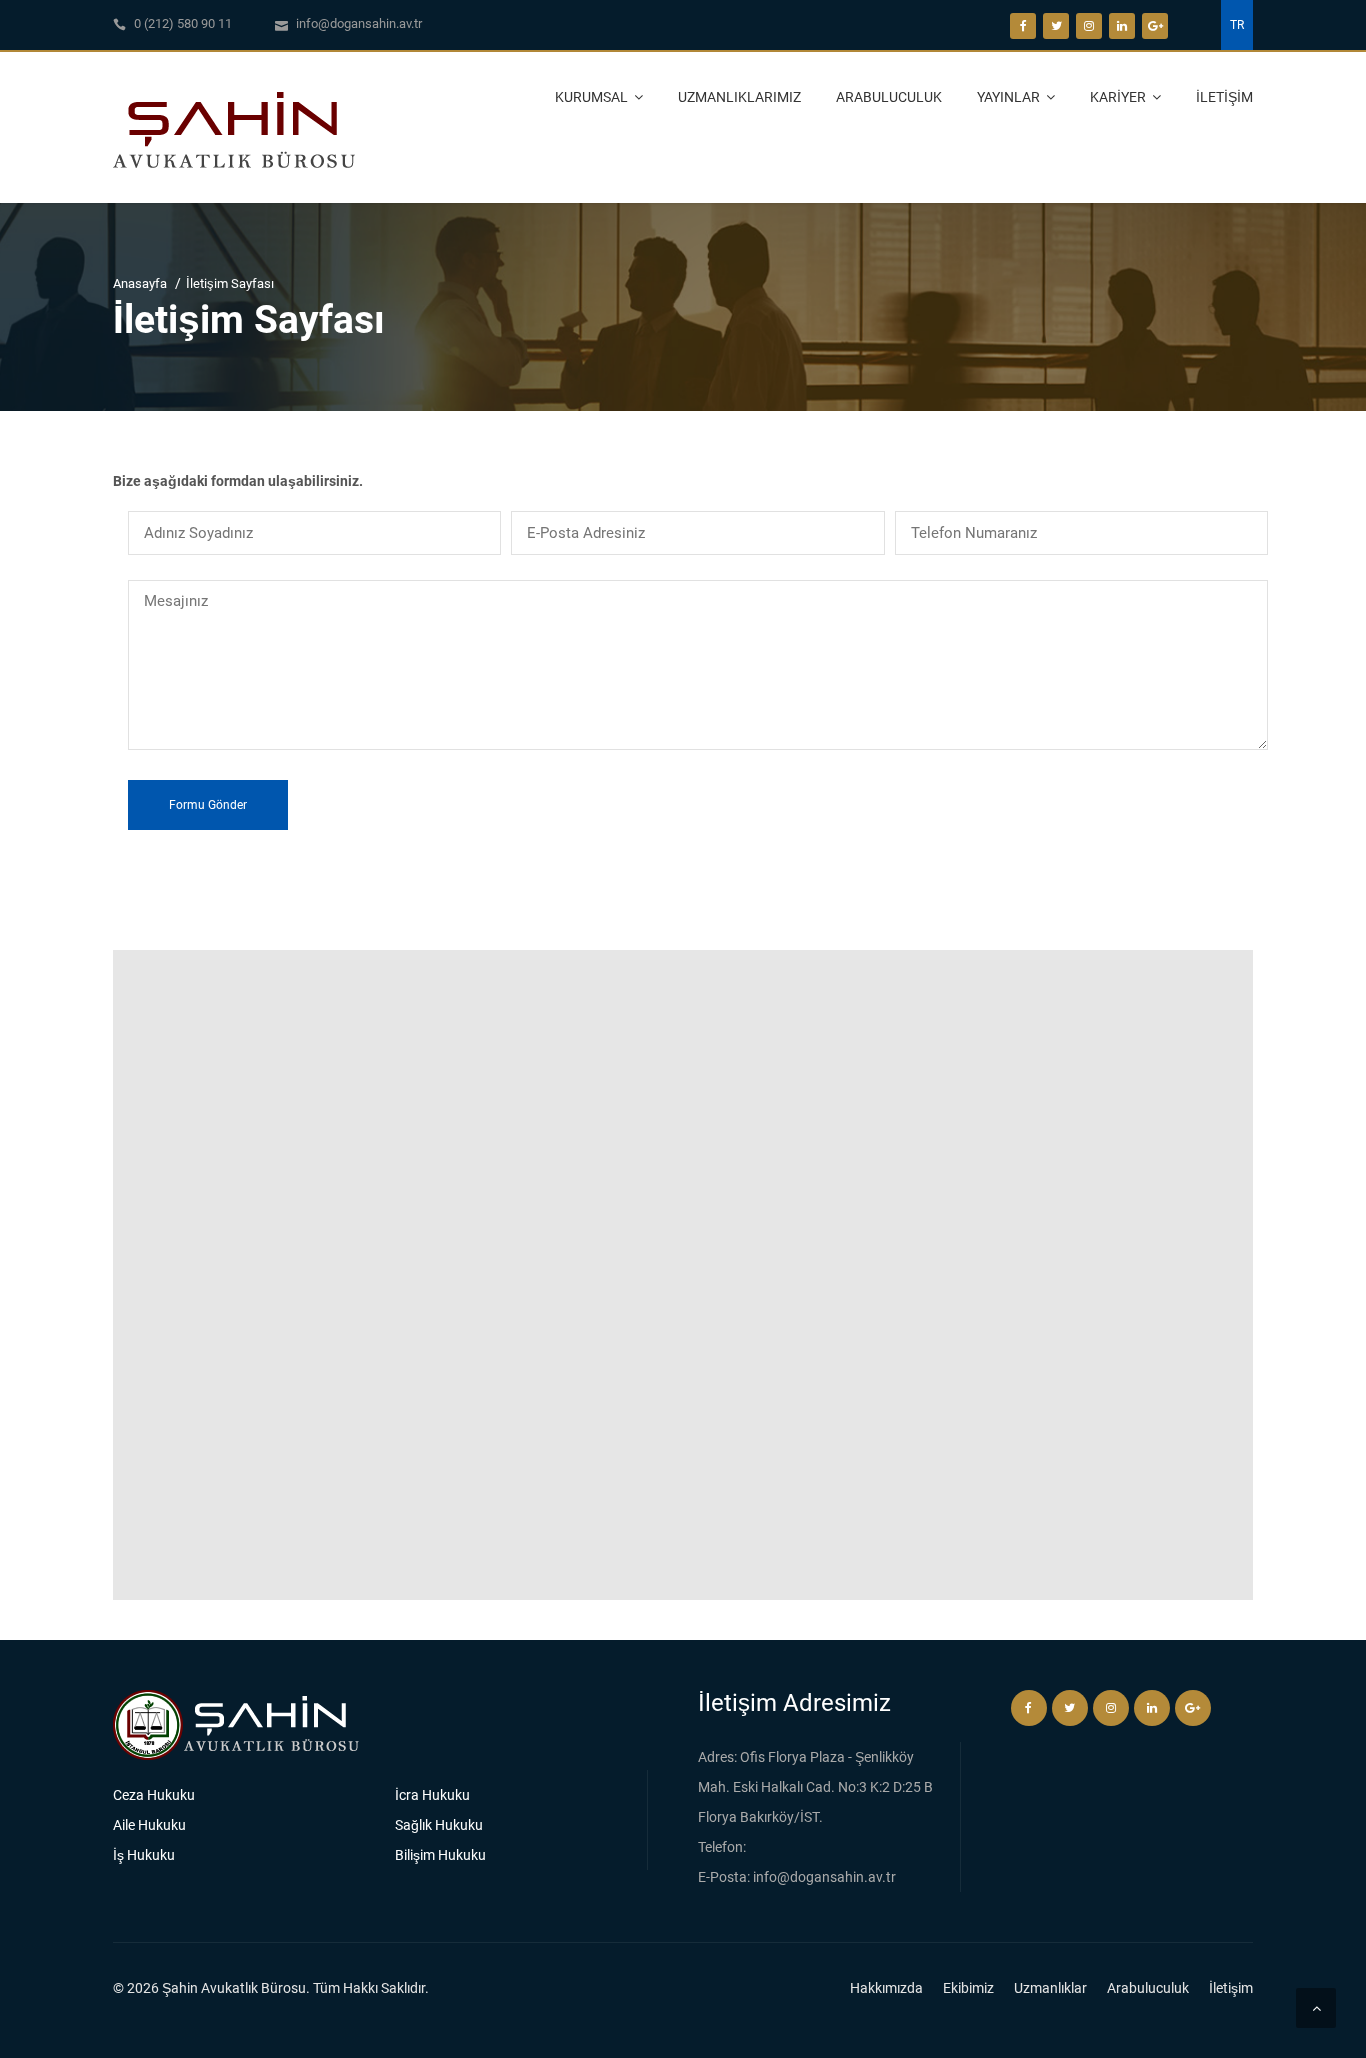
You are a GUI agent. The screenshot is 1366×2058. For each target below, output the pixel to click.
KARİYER (1119, 97)
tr (1237, 25)
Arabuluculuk (1148, 1988)
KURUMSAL (593, 97)
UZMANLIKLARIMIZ (739, 97)
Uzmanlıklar (1050, 1988)
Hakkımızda (886, 1988)
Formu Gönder (208, 805)
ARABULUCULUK (889, 97)
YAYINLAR (1010, 97)
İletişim (1231, 1988)
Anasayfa (140, 283)
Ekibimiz (968, 1988)
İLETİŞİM (1224, 97)
